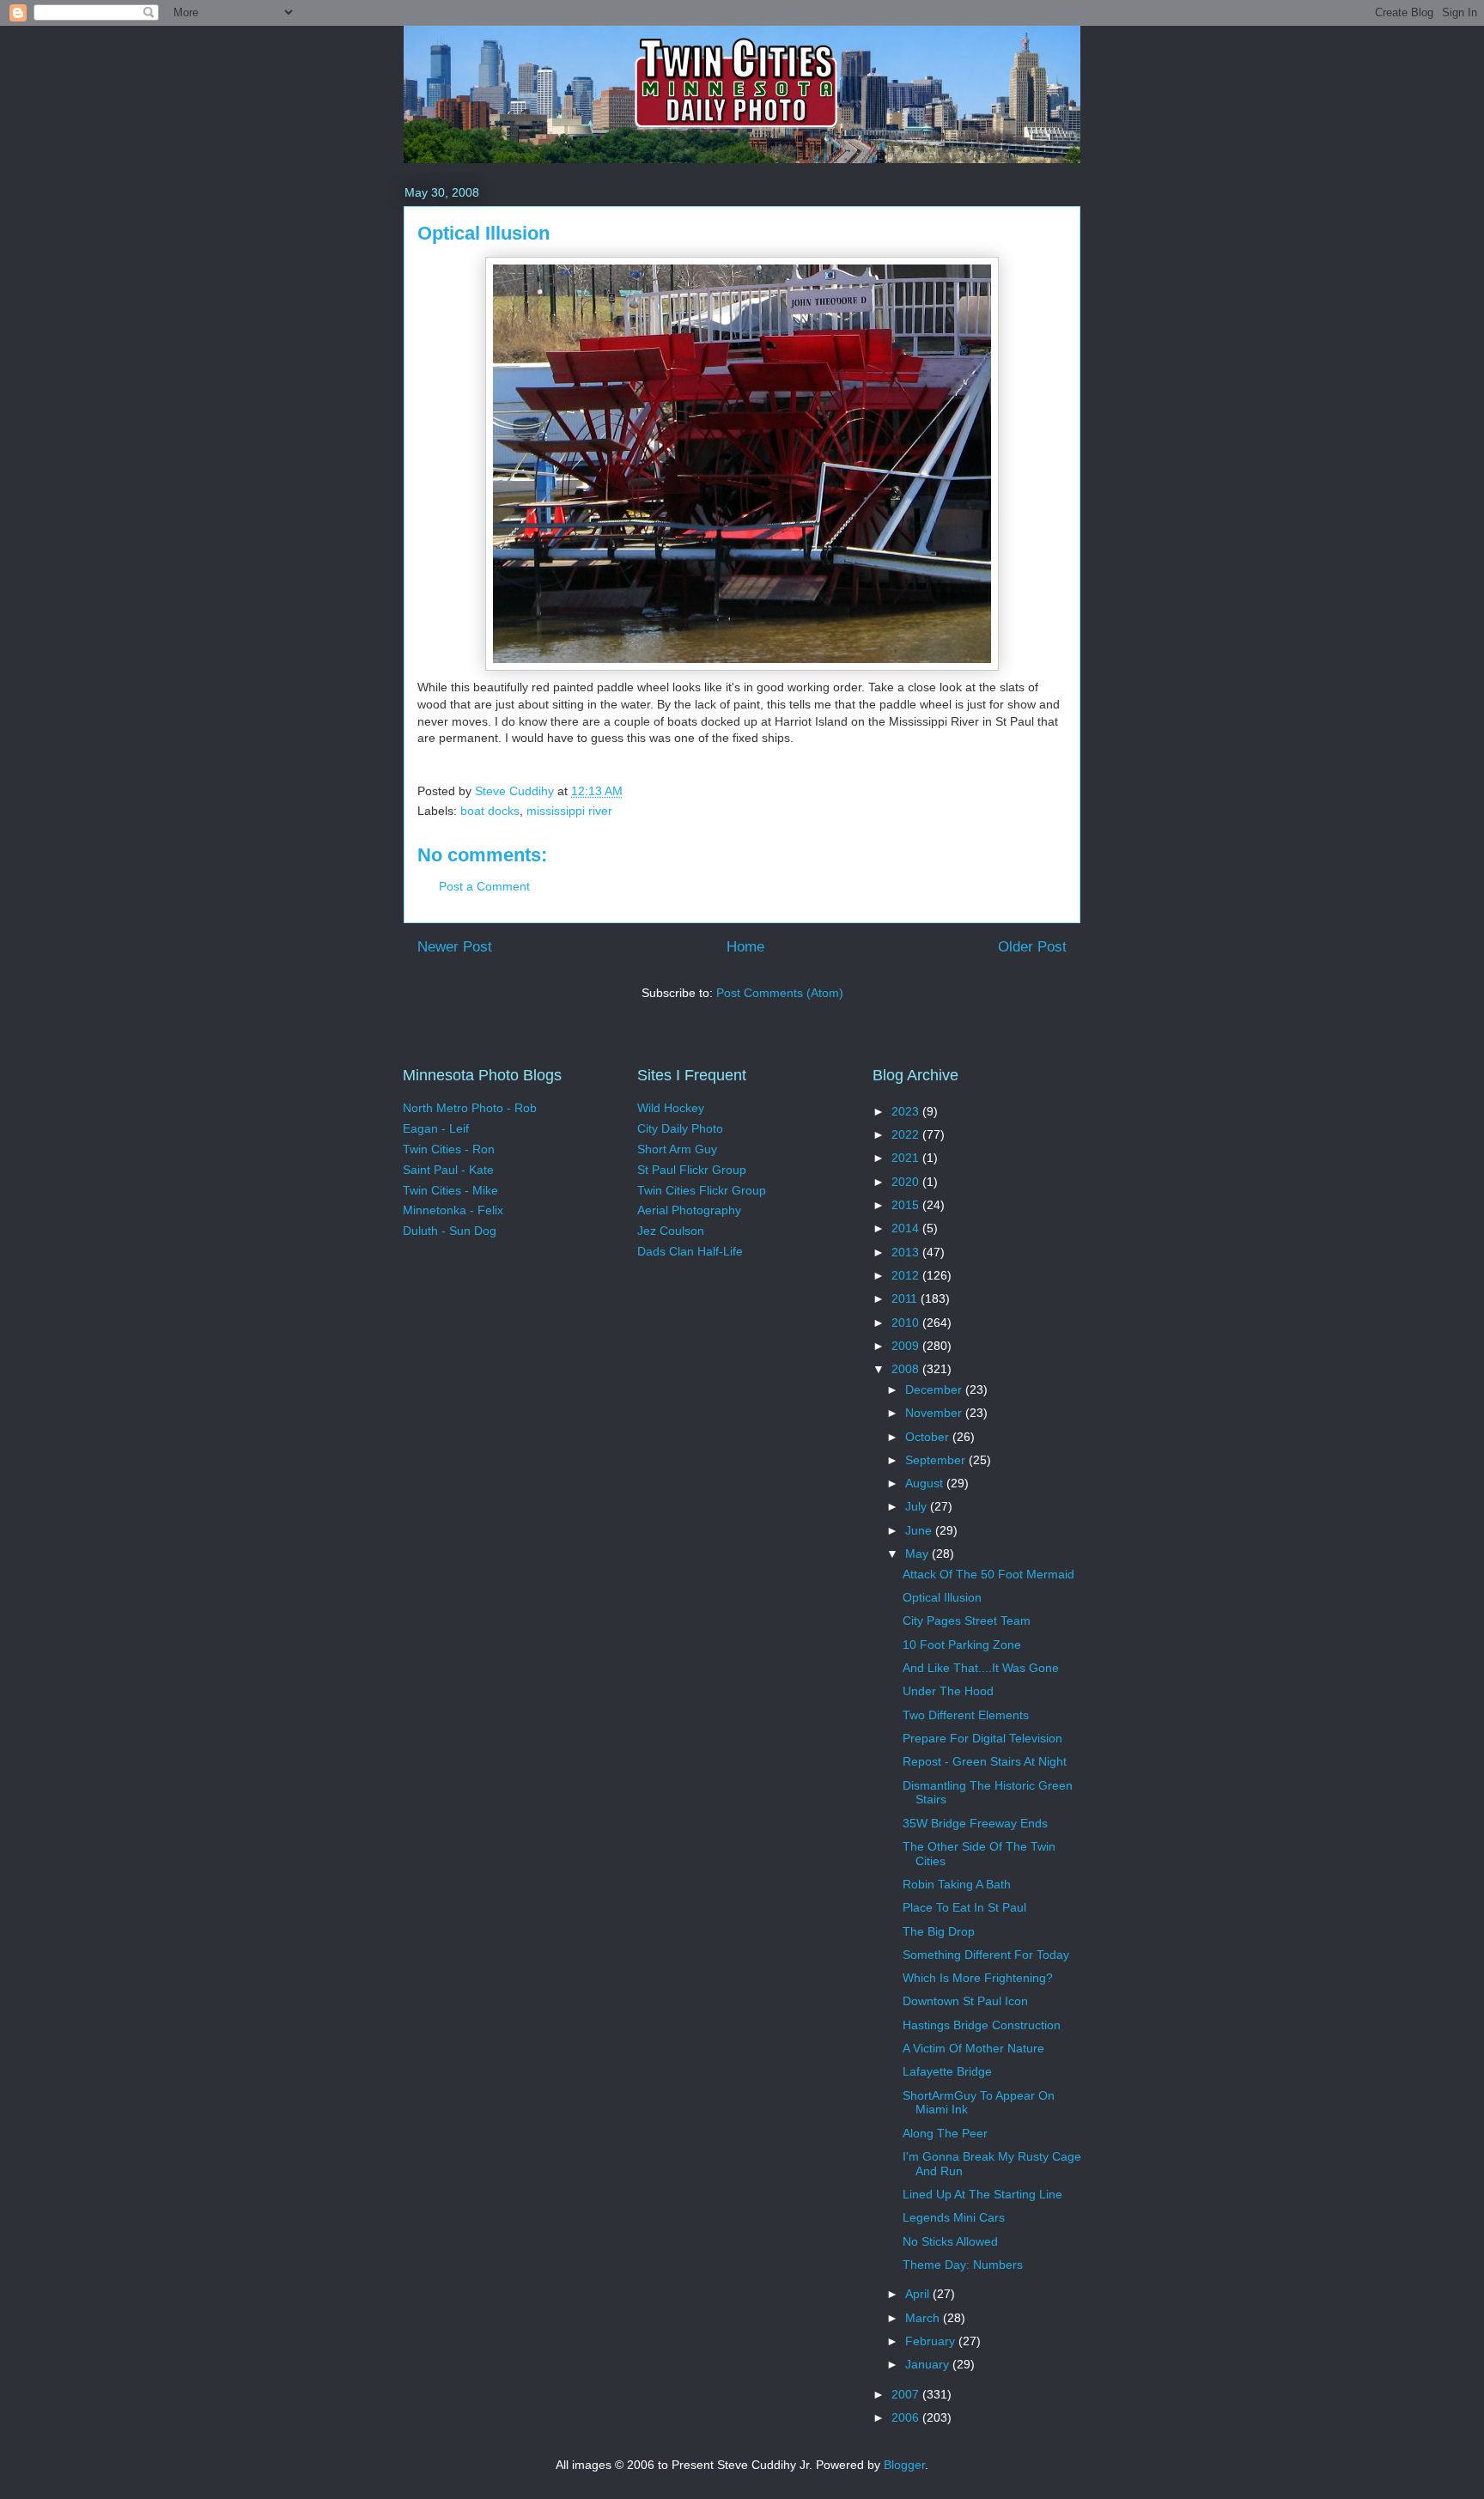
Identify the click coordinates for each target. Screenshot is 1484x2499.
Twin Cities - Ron (449, 1149)
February (932, 2341)
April (919, 2294)
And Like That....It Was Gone (981, 1668)
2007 (907, 2394)
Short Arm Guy (677, 1149)
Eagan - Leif (436, 1128)
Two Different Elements (966, 1715)
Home (745, 947)
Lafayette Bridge (947, 2071)
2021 (907, 1158)
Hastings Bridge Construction (982, 2025)
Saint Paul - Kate (448, 1170)
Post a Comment (484, 886)
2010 (907, 1322)
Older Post (1032, 947)
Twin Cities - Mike (450, 1190)
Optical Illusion (942, 1597)
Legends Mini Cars (954, 2217)
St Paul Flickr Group (692, 1170)
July (918, 1506)
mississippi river (569, 811)
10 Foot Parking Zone (962, 1645)
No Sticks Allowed (950, 2241)
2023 (907, 1111)
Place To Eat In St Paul (964, 1907)
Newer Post (455, 947)
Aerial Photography (689, 1210)
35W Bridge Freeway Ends (975, 1823)
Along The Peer (945, 2133)
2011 (906, 1298)
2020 (907, 1182)
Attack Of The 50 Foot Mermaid (988, 1574)
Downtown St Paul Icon (965, 2001)
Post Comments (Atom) (780, 993)
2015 (907, 1205)
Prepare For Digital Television (982, 1738)
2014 (907, 1228)
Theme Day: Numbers (963, 2265)
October (929, 1437)
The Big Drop (939, 1931)
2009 (907, 1346)
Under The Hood (948, 1691)
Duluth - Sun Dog (450, 1231)
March (924, 2318)
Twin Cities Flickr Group (702, 1190)
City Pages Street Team (967, 1620)
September (937, 1460)
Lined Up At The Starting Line (982, 2194)
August (926, 1483)
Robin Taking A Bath (957, 1884)
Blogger (904, 2465)
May (918, 1554)
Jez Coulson (671, 1231)
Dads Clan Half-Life (690, 1251)
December (935, 1389)
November (935, 1413)
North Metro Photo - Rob (470, 1108)
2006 (907, 2417)
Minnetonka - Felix (453, 1210)
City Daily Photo (680, 1128)
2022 (907, 1134)
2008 (907, 1369)
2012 (907, 1275)
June (920, 1530)
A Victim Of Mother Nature (973, 2048)
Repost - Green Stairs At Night (985, 1761)
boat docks (490, 811)
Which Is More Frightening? (978, 1978)
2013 (907, 1252)
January (929, 2364)
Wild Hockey (671, 1108)
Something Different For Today (986, 1955)
